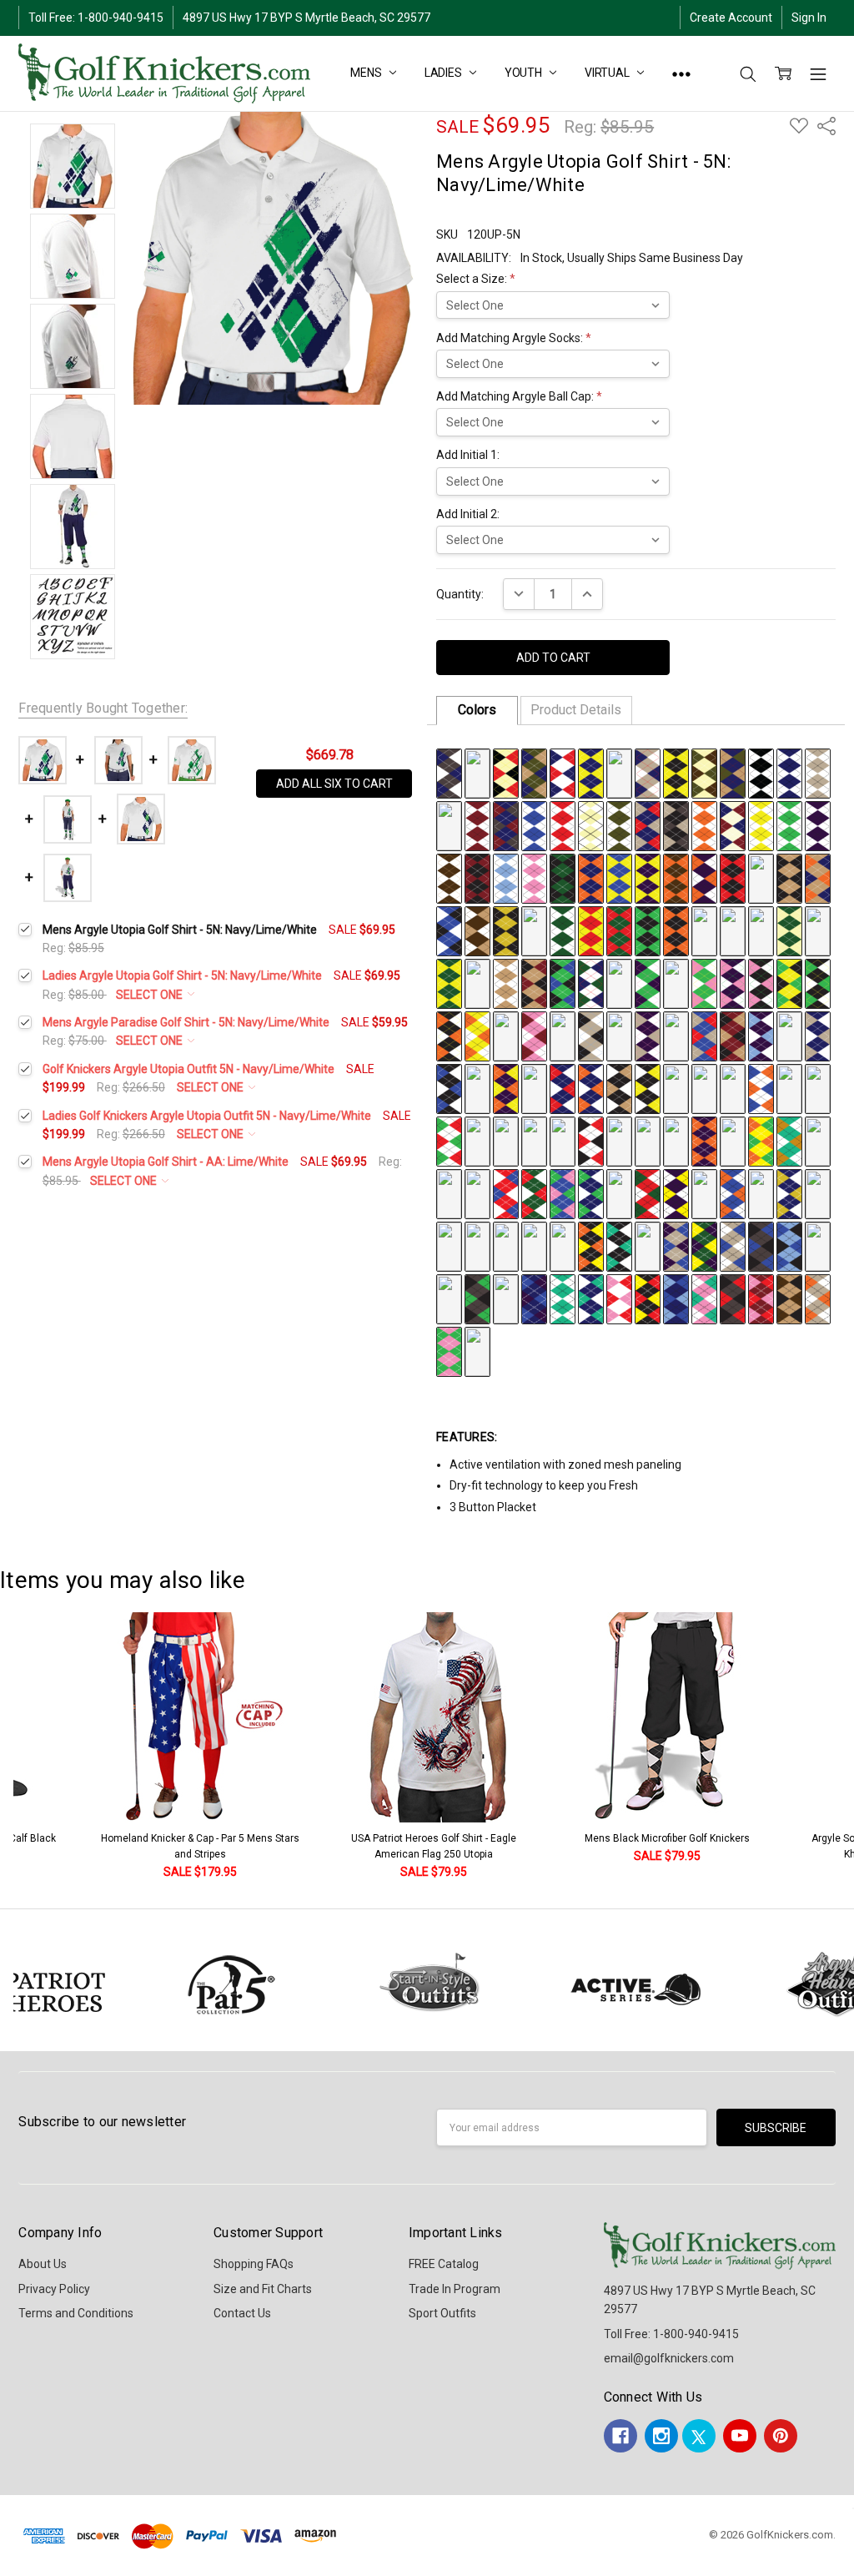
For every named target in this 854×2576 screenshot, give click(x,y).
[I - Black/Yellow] (676, 772)
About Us (43, 2264)
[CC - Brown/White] (449, 877)
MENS (367, 73)
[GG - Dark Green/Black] (563, 877)
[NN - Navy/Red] (761, 877)
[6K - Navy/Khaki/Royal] (449, 1298)
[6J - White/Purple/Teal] (818, 1245)
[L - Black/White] (761, 772)
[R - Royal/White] (534, 824)
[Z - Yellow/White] (761, 824)
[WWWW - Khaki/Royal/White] (506, 1140)
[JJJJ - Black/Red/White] (534, 1087)
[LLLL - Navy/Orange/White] (591, 1087)
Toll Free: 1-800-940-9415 (96, 18)
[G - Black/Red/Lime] (619, 772)
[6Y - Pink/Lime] (449, 1350)
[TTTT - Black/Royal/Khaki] (818, 1087)
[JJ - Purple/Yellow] (648, 877)
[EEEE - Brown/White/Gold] (789, 1035)
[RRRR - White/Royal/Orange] (761, 1087)
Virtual (608, 73)
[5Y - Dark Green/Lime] (506, 1245)
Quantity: (460, 594)
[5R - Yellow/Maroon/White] (704, 1192)
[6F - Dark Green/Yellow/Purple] (704, 1245)
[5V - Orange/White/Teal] (818, 1192)
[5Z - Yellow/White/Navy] (534, 1245)
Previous (30, 1747)
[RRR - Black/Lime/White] (818, 982)
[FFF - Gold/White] (477, 982)
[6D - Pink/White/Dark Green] (648, 1245)
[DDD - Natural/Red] (818, 930)
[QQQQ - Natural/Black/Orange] (733, 1087)
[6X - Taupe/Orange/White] (818, 1298)
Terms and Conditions (76, 2313)
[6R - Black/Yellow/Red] (648, 1298)
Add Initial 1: (468, 455)
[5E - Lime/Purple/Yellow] (733, 1140)
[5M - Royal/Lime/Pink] (563, 1192)
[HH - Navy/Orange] (591, 877)
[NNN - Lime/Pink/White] (704, 982)
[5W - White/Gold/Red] (449, 1245)
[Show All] (681, 73)
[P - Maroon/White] (477, 824)
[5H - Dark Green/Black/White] (818, 1140)
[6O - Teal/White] (563, 1298)
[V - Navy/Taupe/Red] (648, 824)
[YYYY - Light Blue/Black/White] (563, 1140)
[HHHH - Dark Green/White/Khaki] (477, 1087)
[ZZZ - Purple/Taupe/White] (648, 1035)
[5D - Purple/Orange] (704, 1140)
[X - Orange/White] (704, 824)
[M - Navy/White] (789, 772)
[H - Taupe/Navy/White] (648, 772)
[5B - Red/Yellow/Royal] (648, 1140)
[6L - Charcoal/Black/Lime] (477, 1298)
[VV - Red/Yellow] (591, 930)
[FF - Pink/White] (534, 877)
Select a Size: (476, 279)
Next (837, 1747)
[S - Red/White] (563, 824)
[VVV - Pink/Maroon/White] (534, 1035)
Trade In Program (455, 2289)
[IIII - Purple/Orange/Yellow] (506, 1087)
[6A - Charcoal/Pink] (563, 1245)
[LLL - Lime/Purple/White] (648, 982)
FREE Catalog (444, 2264)
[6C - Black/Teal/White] (619, 1245)
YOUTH (525, 73)
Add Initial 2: (468, 514)
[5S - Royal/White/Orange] (733, 1192)
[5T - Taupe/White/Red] (761, 1192)
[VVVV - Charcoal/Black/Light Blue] (477, 1140)
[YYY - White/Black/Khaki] (619, 1035)
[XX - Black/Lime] (648, 930)
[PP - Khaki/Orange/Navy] (818, 877)
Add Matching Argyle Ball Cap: (519, 396)
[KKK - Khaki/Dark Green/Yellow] (619, 982)
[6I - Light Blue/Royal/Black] (789, 1245)
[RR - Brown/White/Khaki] (477, 930)
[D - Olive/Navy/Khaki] (534, 772)
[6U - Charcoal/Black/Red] (733, 1298)
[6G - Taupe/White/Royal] (733, 1245)
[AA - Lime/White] (789, 824)
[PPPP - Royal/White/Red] (704, 1087)
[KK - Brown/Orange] (676, 877)
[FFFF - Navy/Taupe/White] (818, 1035)
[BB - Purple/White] (818, 824)
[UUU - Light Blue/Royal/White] (506, 1035)
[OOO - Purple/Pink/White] (733, 982)
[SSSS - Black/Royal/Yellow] (789, 1087)
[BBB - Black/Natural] (761, 930)
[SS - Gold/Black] (506, 930)
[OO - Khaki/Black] (789, 877)
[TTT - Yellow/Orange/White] (477, 1035)
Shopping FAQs (254, 2264)
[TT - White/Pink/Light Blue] (534, 930)
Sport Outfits (442, 2313)
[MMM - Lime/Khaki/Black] (676, 982)
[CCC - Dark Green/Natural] (789, 930)
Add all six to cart (334, 784)
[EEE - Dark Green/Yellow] (449, 982)
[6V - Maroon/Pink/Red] (761, 1298)
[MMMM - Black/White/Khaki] (619, 1087)
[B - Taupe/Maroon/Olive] (477, 772)
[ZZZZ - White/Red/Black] (591, 1140)
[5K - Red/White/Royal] (506, 1192)
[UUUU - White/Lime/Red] (449, 1140)
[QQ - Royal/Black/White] (449, 930)
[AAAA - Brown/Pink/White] (676, 1035)
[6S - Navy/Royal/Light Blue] (676, 1298)
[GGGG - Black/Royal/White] (449, 1087)
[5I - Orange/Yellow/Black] (449, 1192)
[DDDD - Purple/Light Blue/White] (761, 1035)
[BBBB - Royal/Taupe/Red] (704, 1035)
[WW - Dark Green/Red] (619, 930)
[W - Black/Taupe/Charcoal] (676, 824)
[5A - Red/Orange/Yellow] (619, 1140)
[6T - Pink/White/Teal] (704, 1298)
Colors (477, 710)
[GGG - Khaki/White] (506, 982)
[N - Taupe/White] (818, 772)
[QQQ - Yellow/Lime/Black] (789, 982)
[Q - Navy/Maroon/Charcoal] (506, 824)
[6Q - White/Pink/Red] (619, 1298)
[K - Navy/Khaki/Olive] (733, 772)
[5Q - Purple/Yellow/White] (676, 1192)
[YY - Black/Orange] (676, 930)
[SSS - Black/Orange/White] (449, 1035)
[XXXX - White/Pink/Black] (534, 1140)
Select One (151, 995)
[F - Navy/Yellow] (591, 772)
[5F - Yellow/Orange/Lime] (761, 1140)
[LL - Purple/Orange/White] (704, 877)
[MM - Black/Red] (733, 877)
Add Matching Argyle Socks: (514, 338)
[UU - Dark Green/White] (563, 930)
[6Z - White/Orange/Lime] (477, 1350)
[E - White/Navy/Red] (563, 772)
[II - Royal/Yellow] (619, 877)
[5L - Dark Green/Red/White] (534, 1192)
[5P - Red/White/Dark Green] (648, 1192)
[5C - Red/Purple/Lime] (676, 1140)
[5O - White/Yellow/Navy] (619, 1192)
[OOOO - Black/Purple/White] (676, 1087)
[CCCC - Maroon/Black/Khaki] (733, 1035)
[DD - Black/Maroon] (477, 877)
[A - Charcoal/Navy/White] (449, 772)
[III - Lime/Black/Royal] (563, 982)
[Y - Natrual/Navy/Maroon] (733, 824)
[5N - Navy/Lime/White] (591, 1192)
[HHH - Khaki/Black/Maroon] (534, 982)
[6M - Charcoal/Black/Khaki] (506, 1298)
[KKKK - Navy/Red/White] (563, 1087)
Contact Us (242, 2313)
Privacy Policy (54, 2289)
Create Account (731, 18)
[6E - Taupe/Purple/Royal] (676, 1245)
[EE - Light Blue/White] (506, 877)
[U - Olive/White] (619, 824)
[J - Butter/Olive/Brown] (704, 772)
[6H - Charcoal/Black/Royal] (761, 1245)
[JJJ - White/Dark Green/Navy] (591, 982)
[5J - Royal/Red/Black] (477, 1192)
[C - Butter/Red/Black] (506, 772)
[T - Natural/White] (591, 824)
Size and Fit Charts (263, 2289)
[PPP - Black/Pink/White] (761, 982)
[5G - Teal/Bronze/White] (789, 1140)
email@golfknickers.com (669, 2358)
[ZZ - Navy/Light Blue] (704, 930)
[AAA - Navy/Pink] (733, 930)
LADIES (445, 73)
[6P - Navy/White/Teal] (591, 1298)
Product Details (576, 710)
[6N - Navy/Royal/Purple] (534, 1298)
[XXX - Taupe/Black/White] (591, 1035)
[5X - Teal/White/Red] (477, 1245)
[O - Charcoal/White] (449, 824)
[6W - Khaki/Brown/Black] (789, 1298)
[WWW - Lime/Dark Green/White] (563, 1035)
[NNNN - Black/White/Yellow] (648, 1087)
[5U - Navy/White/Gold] (789, 1192)
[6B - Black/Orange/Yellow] (591, 1245)
